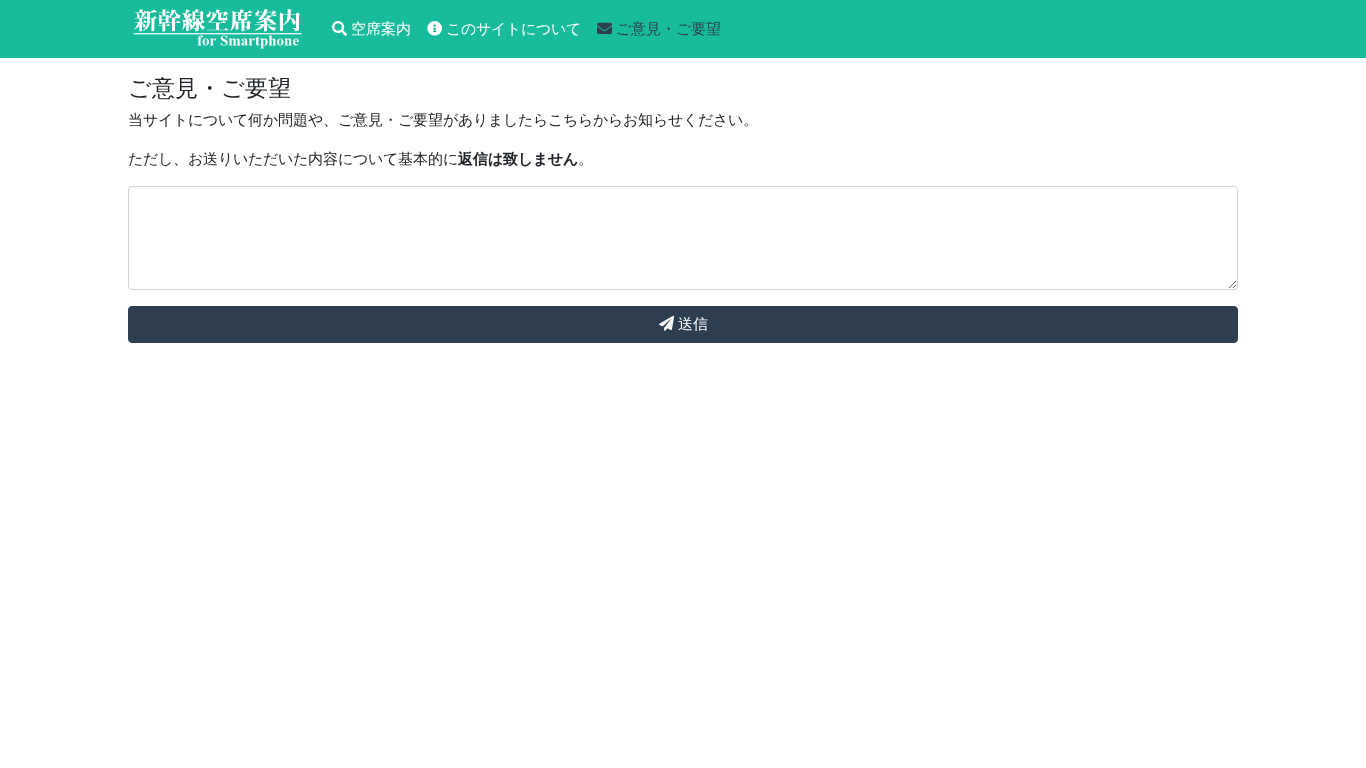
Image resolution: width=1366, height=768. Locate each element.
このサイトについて (511, 28)
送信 (691, 323)
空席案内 (379, 28)
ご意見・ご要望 (666, 28)
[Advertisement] (683, 743)
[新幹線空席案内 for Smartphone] (218, 29)
